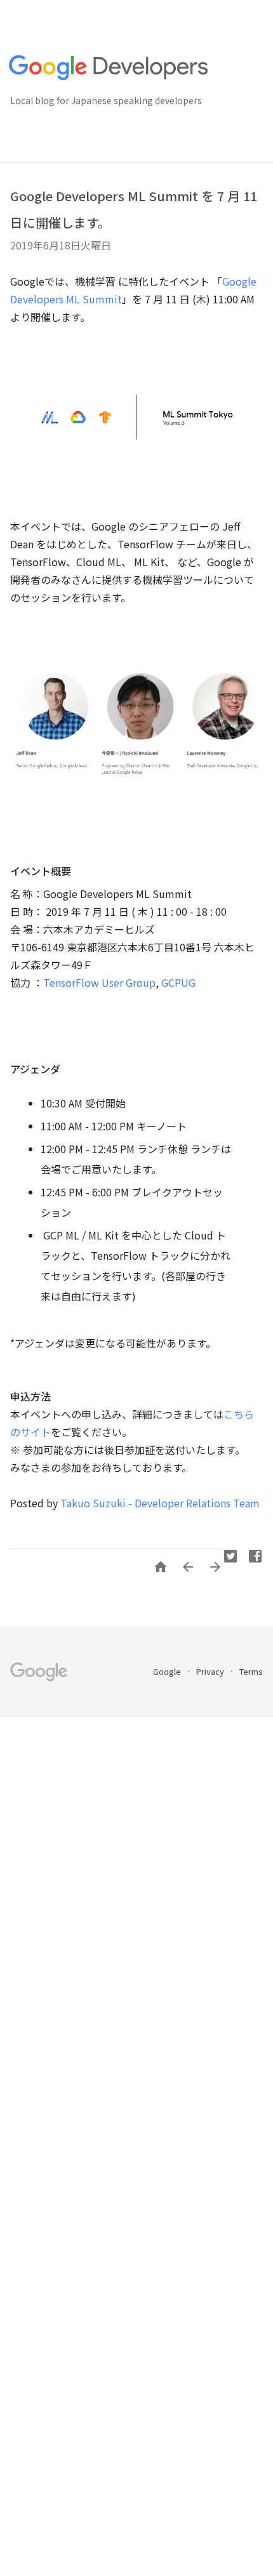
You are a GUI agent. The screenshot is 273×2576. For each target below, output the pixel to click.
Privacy (211, 1671)
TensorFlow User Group (99, 982)
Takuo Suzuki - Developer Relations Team (160, 1503)
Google (168, 1671)
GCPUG (178, 982)
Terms (251, 1671)
